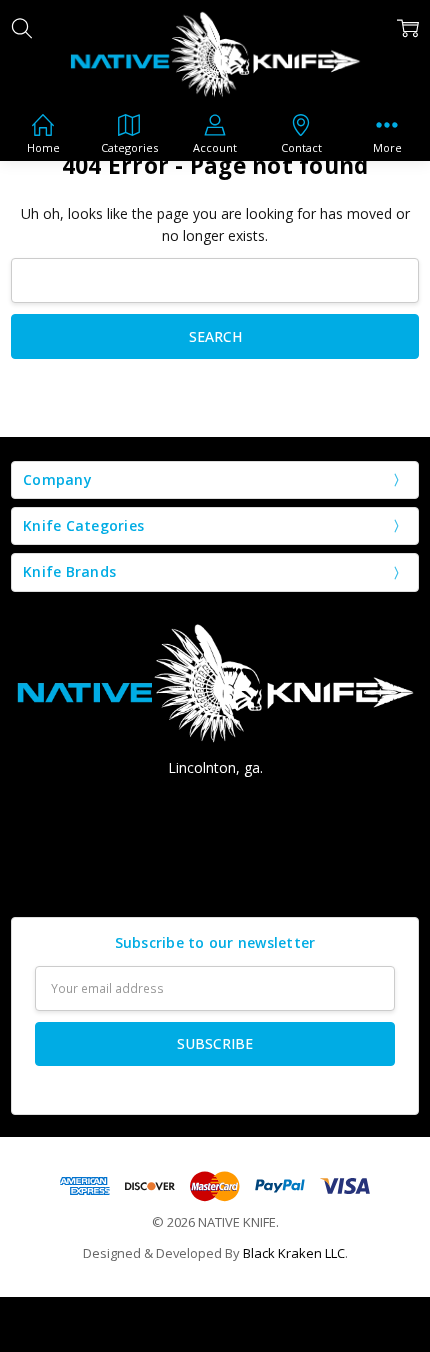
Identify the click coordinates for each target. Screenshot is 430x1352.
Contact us (215, 876)
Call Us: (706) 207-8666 (215, 803)
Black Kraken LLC (294, 1253)
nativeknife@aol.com (215, 839)
